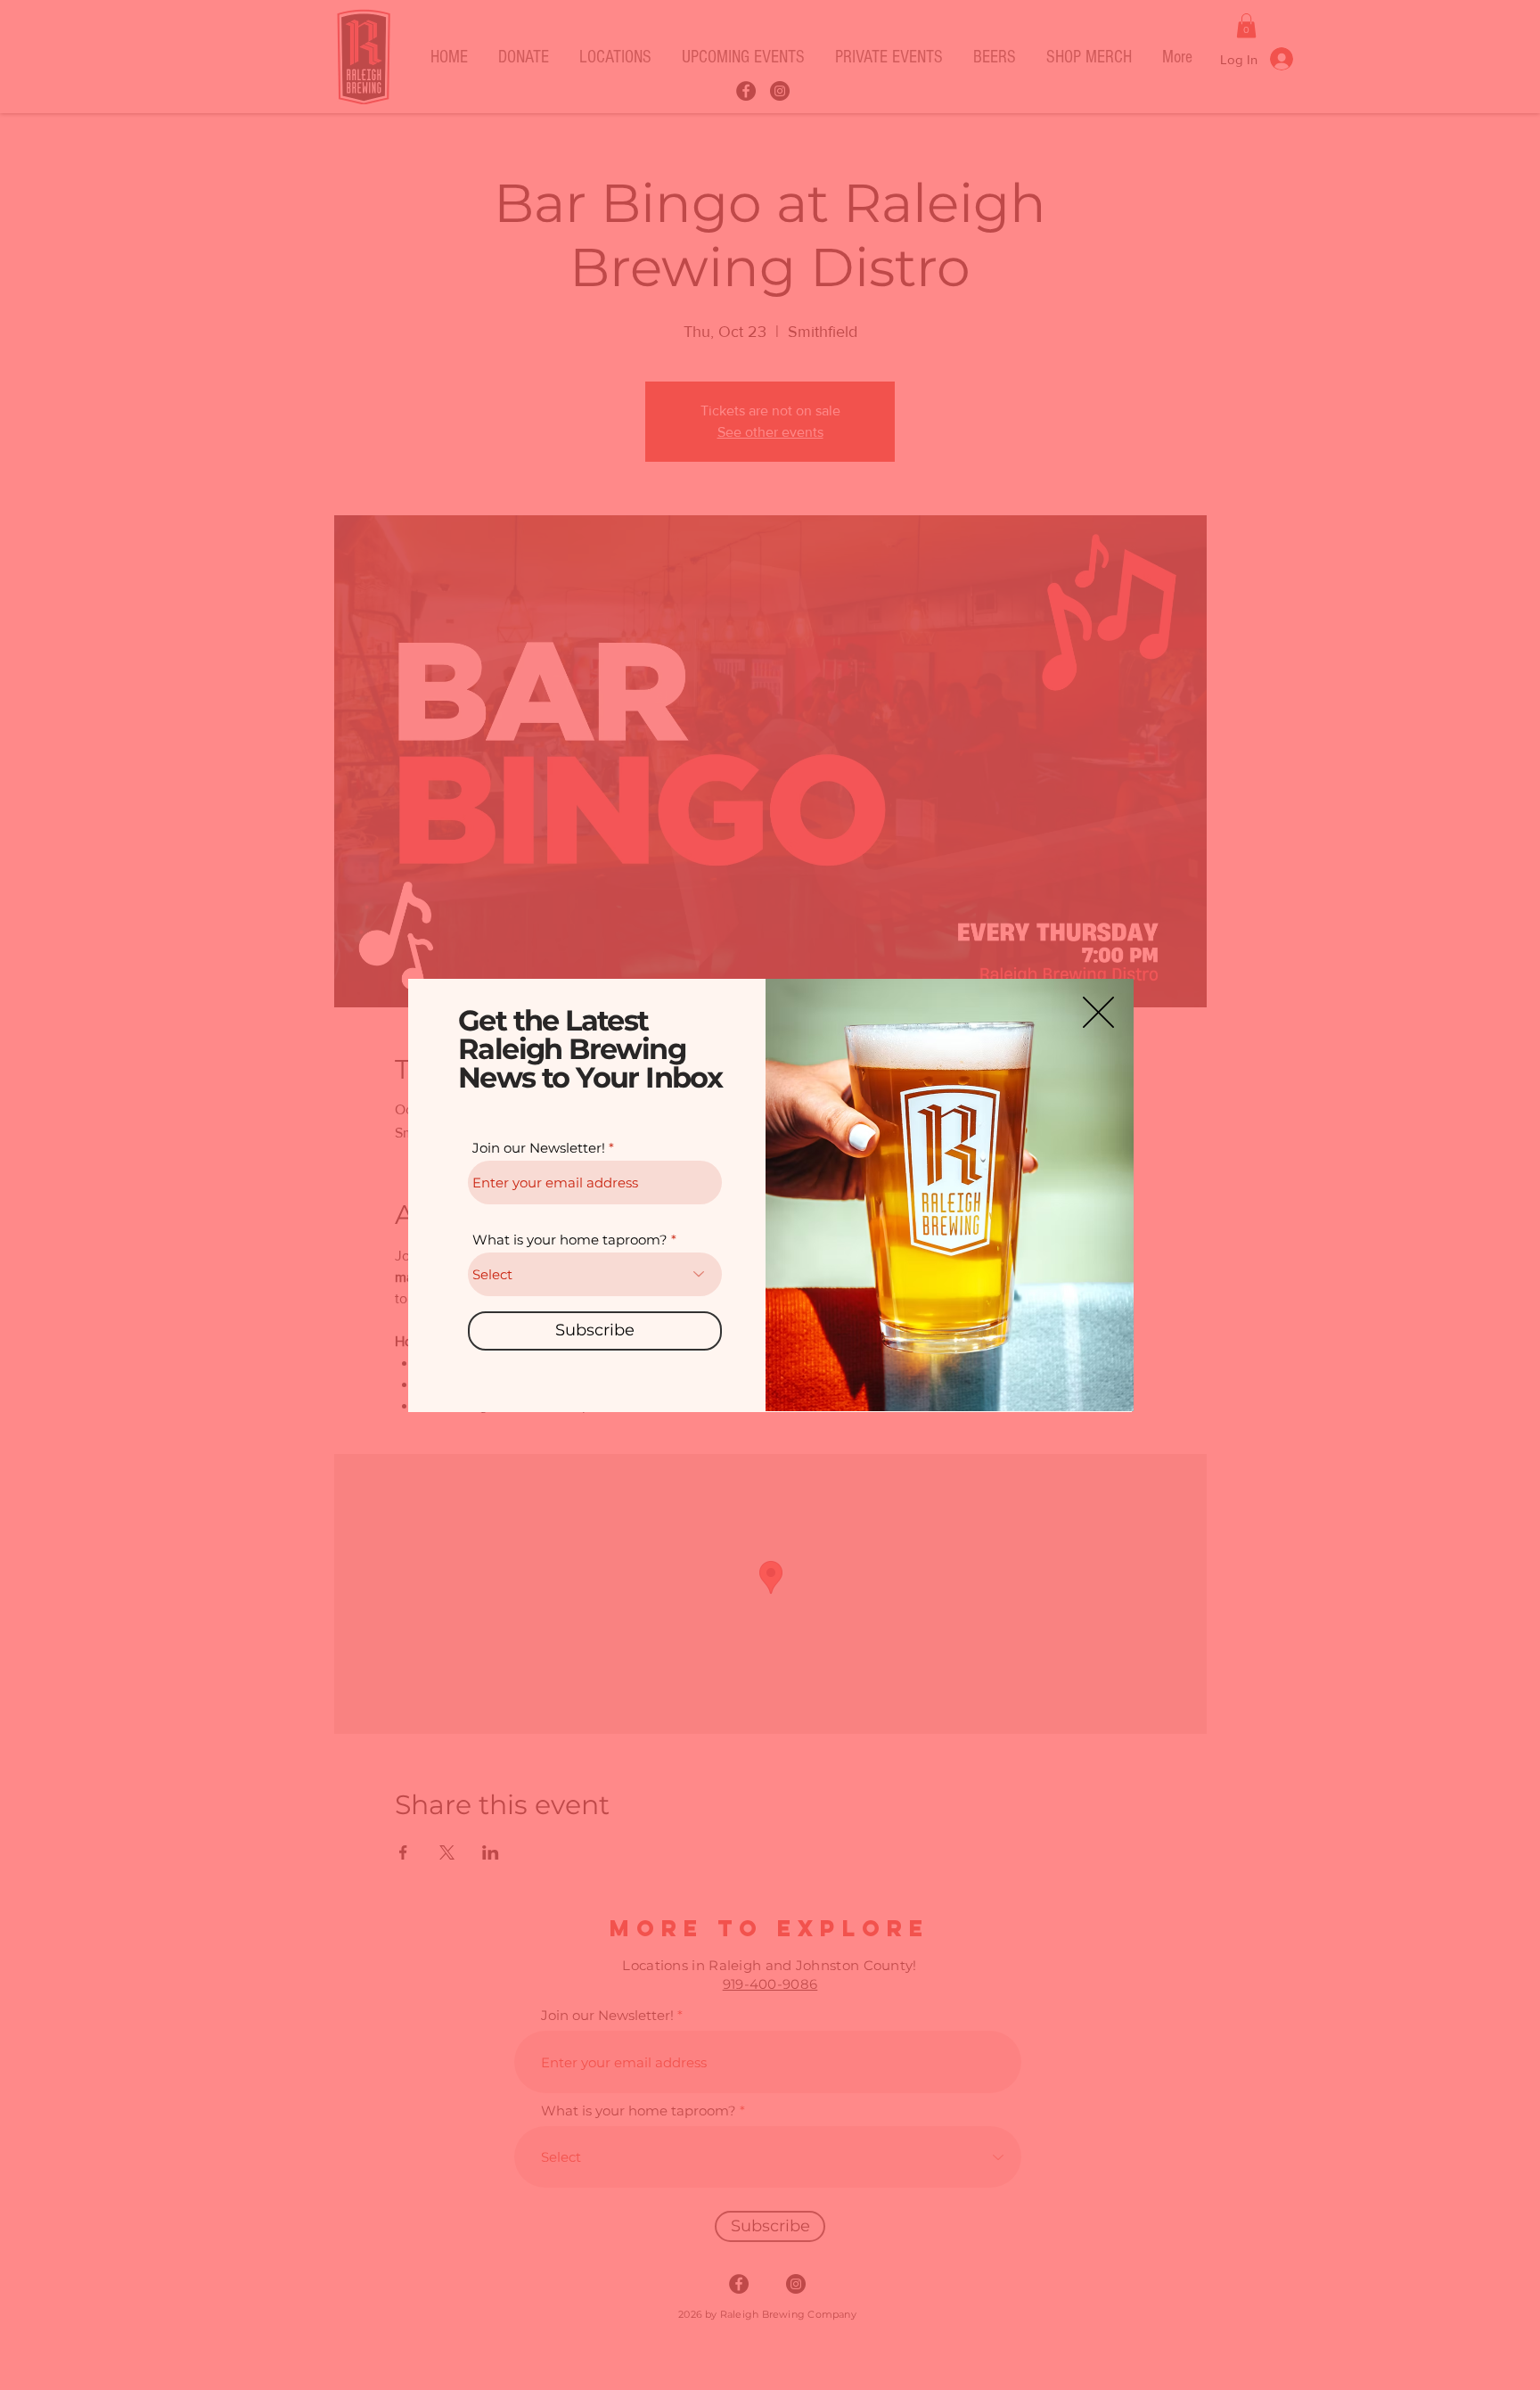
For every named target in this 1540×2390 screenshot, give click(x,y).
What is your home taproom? (570, 1240)
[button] (1098, 1012)
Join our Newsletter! (539, 1148)
